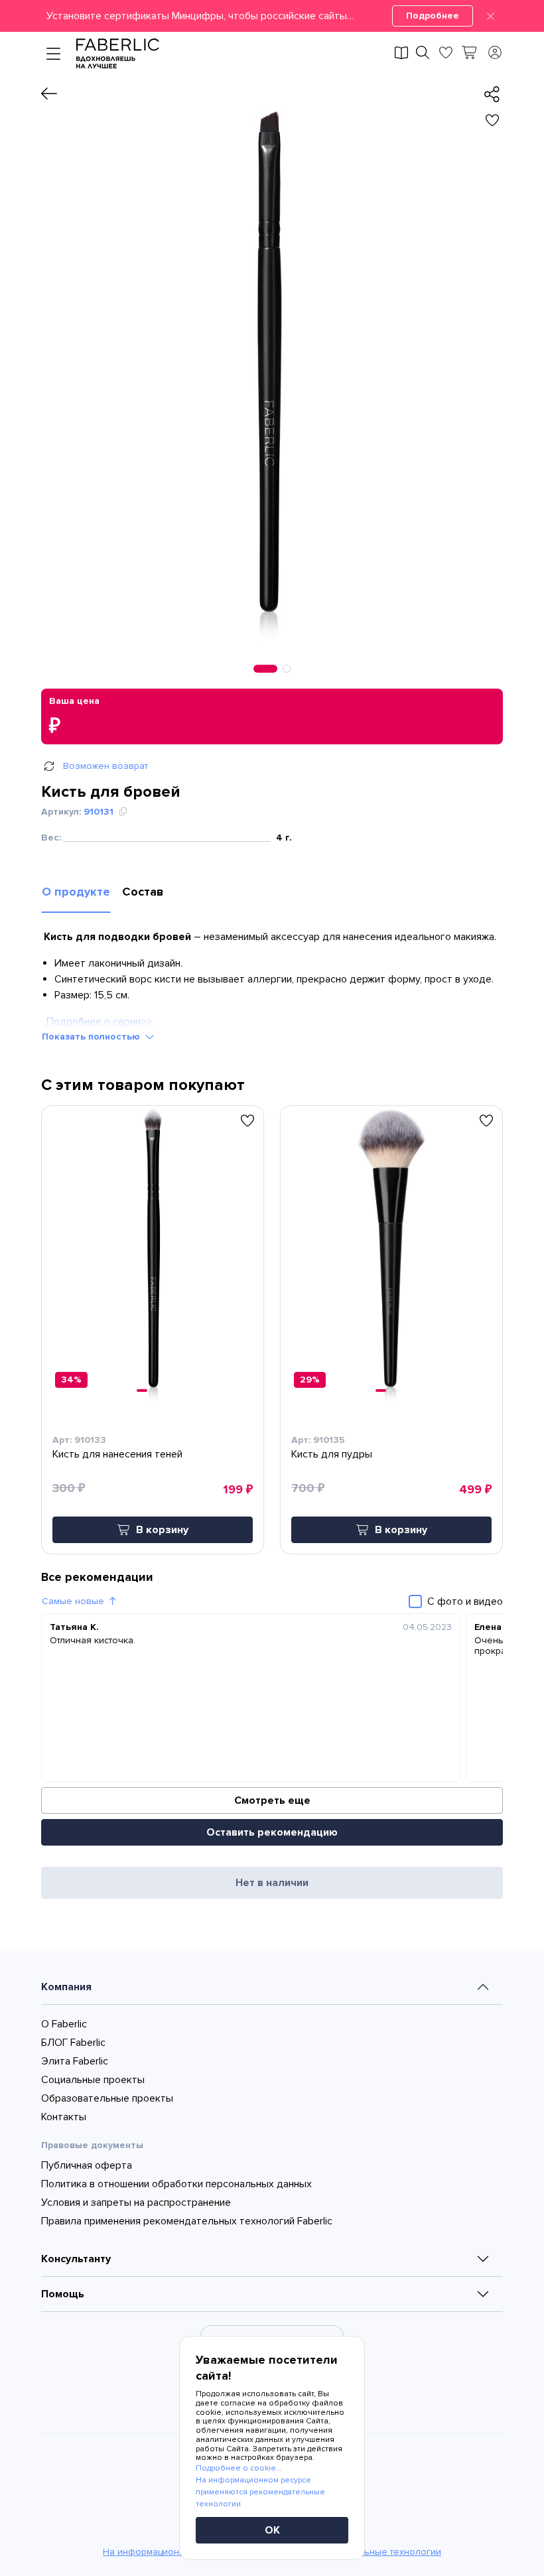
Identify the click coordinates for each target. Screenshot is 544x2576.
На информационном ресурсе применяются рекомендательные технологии (260, 2492)
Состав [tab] (143, 892)
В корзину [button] (162, 1530)
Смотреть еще (272, 1800)
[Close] (491, 16)
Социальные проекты (93, 2080)
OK (272, 2530)
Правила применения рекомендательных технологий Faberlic (187, 2221)
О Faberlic (64, 2024)
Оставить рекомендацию (272, 1832)
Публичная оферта (87, 2165)
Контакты (64, 2117)
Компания (66, 1987)
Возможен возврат (105, 766)
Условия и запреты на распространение (136, 2203)
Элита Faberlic (75, 2061)
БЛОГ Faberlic (73, 2043)
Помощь (63, 2294)
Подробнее (433, 16)
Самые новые (73, 1601)
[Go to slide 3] (395, 1390)
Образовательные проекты (107, 2098)
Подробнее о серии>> (98, 1022)
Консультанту (76, 2259)
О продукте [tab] (76, 892)
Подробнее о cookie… (238, 2468)
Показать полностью (91, 1037)
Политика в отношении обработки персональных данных (176, 2184)
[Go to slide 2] (151, 1390)
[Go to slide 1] (142, 1390)
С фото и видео (465, 1601)
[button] (272, 16)
